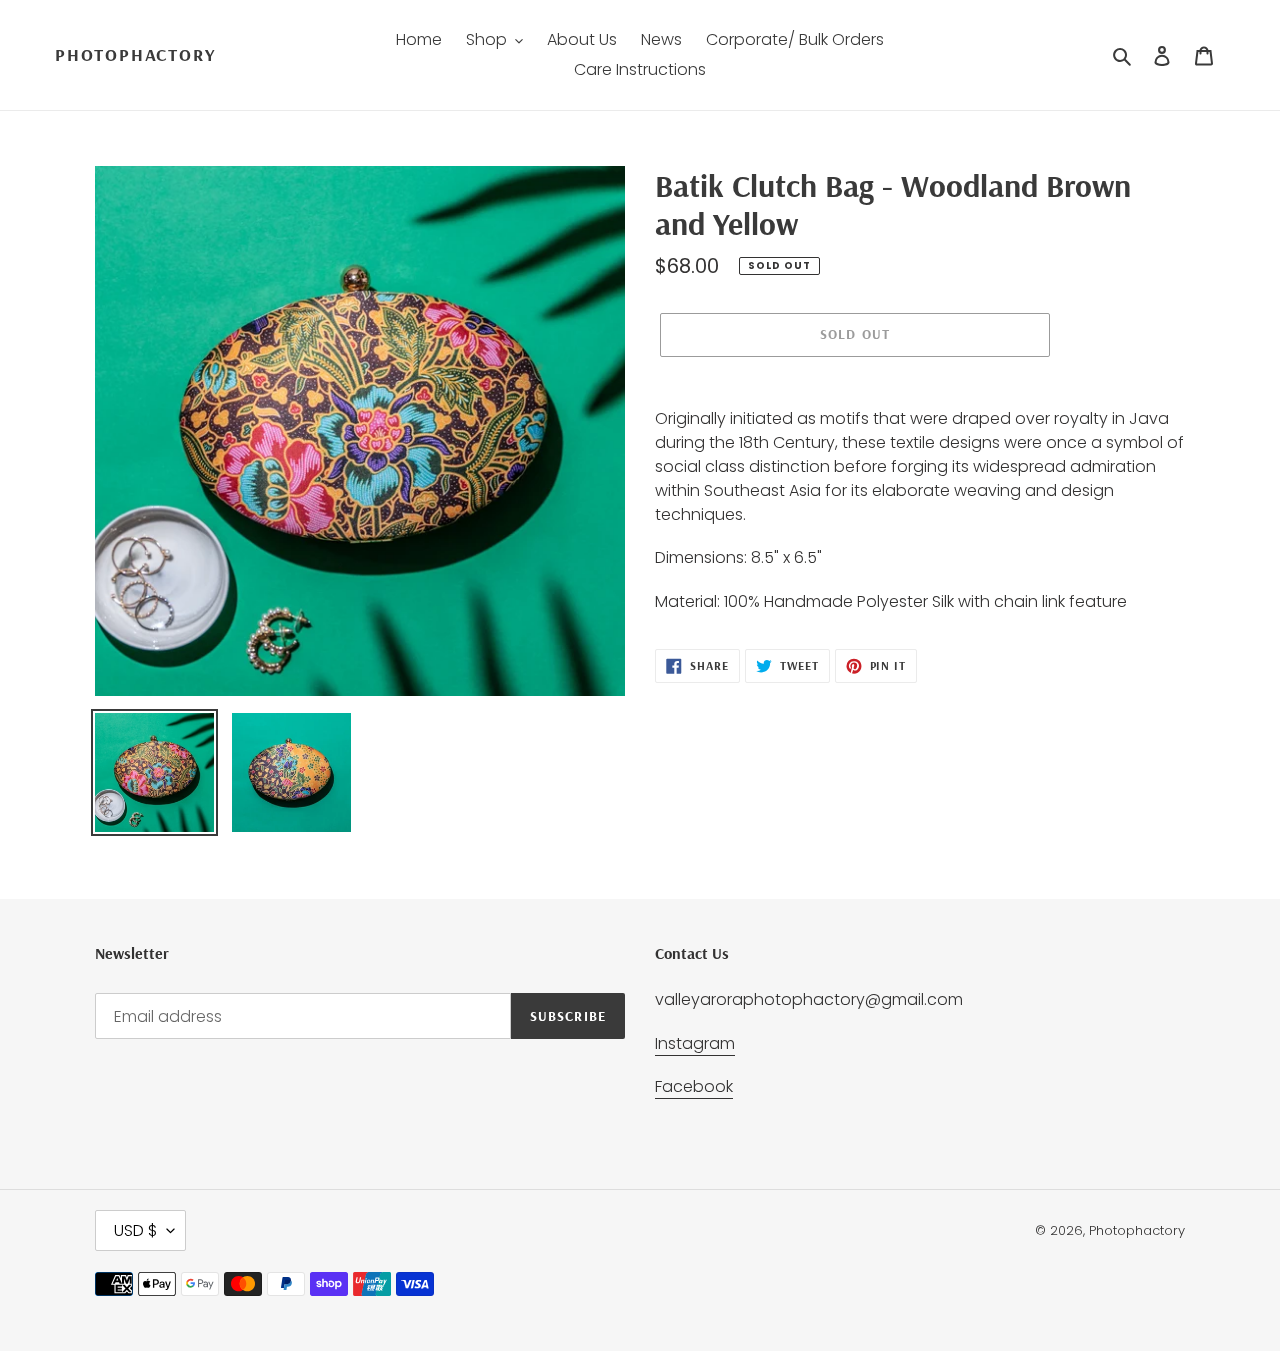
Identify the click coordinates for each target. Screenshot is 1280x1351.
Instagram (695, 1043)
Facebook (694, 1086)
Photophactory (135, 55)
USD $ (135, 1230)
